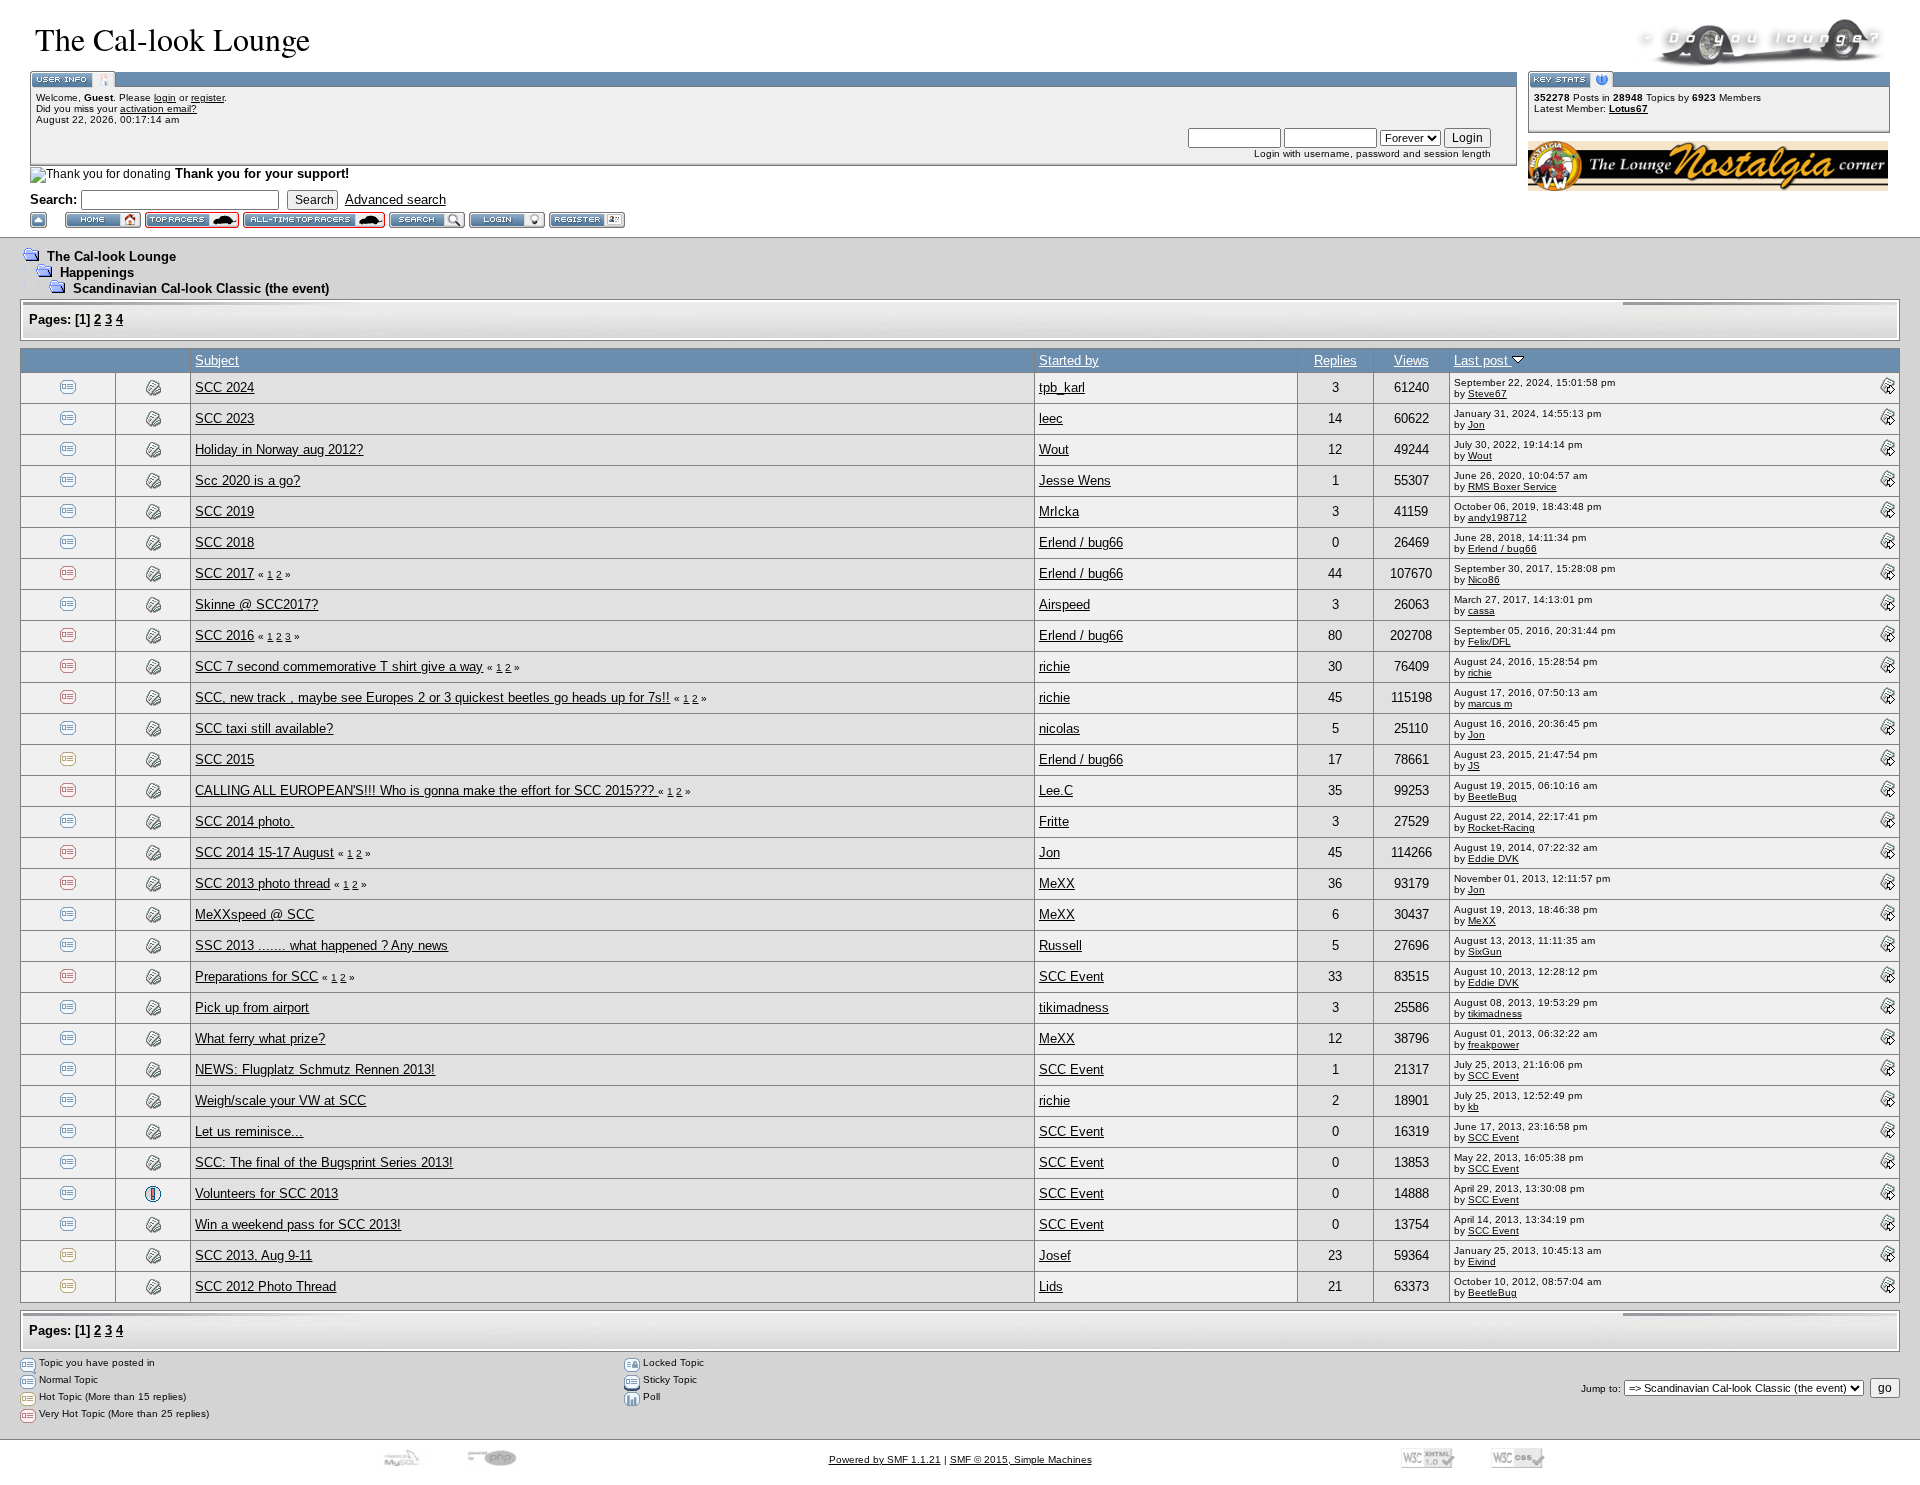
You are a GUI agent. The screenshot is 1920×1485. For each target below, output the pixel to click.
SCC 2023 (224, 418)
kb (1473, 1106)
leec (1051, 418)
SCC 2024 (224, 387)
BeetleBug (1492, 796)
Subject (217, 360)
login (165, 97)
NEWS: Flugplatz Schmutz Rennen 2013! (315, 1069)
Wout (1054, 449)
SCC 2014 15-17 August (264, 852)
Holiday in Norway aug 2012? (279, 449)
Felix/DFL (1489, 641)
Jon (1476, 424)
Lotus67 (1628, 108)
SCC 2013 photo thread (262, 883)
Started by (1069, 360)
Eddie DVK (1493, 858)
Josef (1055, 1255)
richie (1054, 666)
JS (1474, 765)
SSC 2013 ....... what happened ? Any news (321, 945)
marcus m (1490, 703)
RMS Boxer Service (1512, 486)
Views (1411, 360)
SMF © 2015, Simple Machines (1021, 1459)
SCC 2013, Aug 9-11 (253, 1255)
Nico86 (1484, 579)
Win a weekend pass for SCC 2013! (298, 1224)
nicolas (1059, 728)
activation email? (158, 108)
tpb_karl (1062, 387)
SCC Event (1071, 976)
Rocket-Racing (1501, 827)
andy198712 (1497, 517)
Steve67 (1487, 393)
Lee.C (1056, 790)
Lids (1051, 1286)
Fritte (1054, 821)
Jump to (1599, 1388)
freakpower (1493, 1044)
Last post (1483, 360)
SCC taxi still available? (264, 728)
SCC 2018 (224, 542)
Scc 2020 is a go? (247, 480)
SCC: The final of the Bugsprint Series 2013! (324, 1162)
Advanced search (395, 199)
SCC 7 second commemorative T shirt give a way (339, 666)
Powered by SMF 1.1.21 (885, 1459)
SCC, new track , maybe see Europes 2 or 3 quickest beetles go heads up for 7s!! (432, 697)
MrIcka (1059, 511)
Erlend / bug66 (1081, 542)
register (207, 97)
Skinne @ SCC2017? (256, 604)
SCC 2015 (224, 759)
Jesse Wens (1075, 480)
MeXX (1057, 883)
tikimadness (1074, 1007)
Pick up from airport (252, 1007)
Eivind (1482, 1261)
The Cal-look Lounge (111, 256)
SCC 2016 (224, 635)
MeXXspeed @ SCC (254, 914)
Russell (1060, 945)
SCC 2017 (224, 573)
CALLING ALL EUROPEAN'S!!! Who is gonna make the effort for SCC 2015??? (426, 790)
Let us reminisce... (249, 1131)
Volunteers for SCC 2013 (266, 1193)
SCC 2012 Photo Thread (265, 1286)
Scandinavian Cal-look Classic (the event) (201, 288)
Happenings (97, 272)
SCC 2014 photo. (244, 821)
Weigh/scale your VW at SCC (280, 1100)
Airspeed (1064, 604)
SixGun (1485, 951)
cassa (1481, 610)
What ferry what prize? (260, 1038)
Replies (1335, 360)
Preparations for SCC (256, 976)
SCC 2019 (224, 511)
